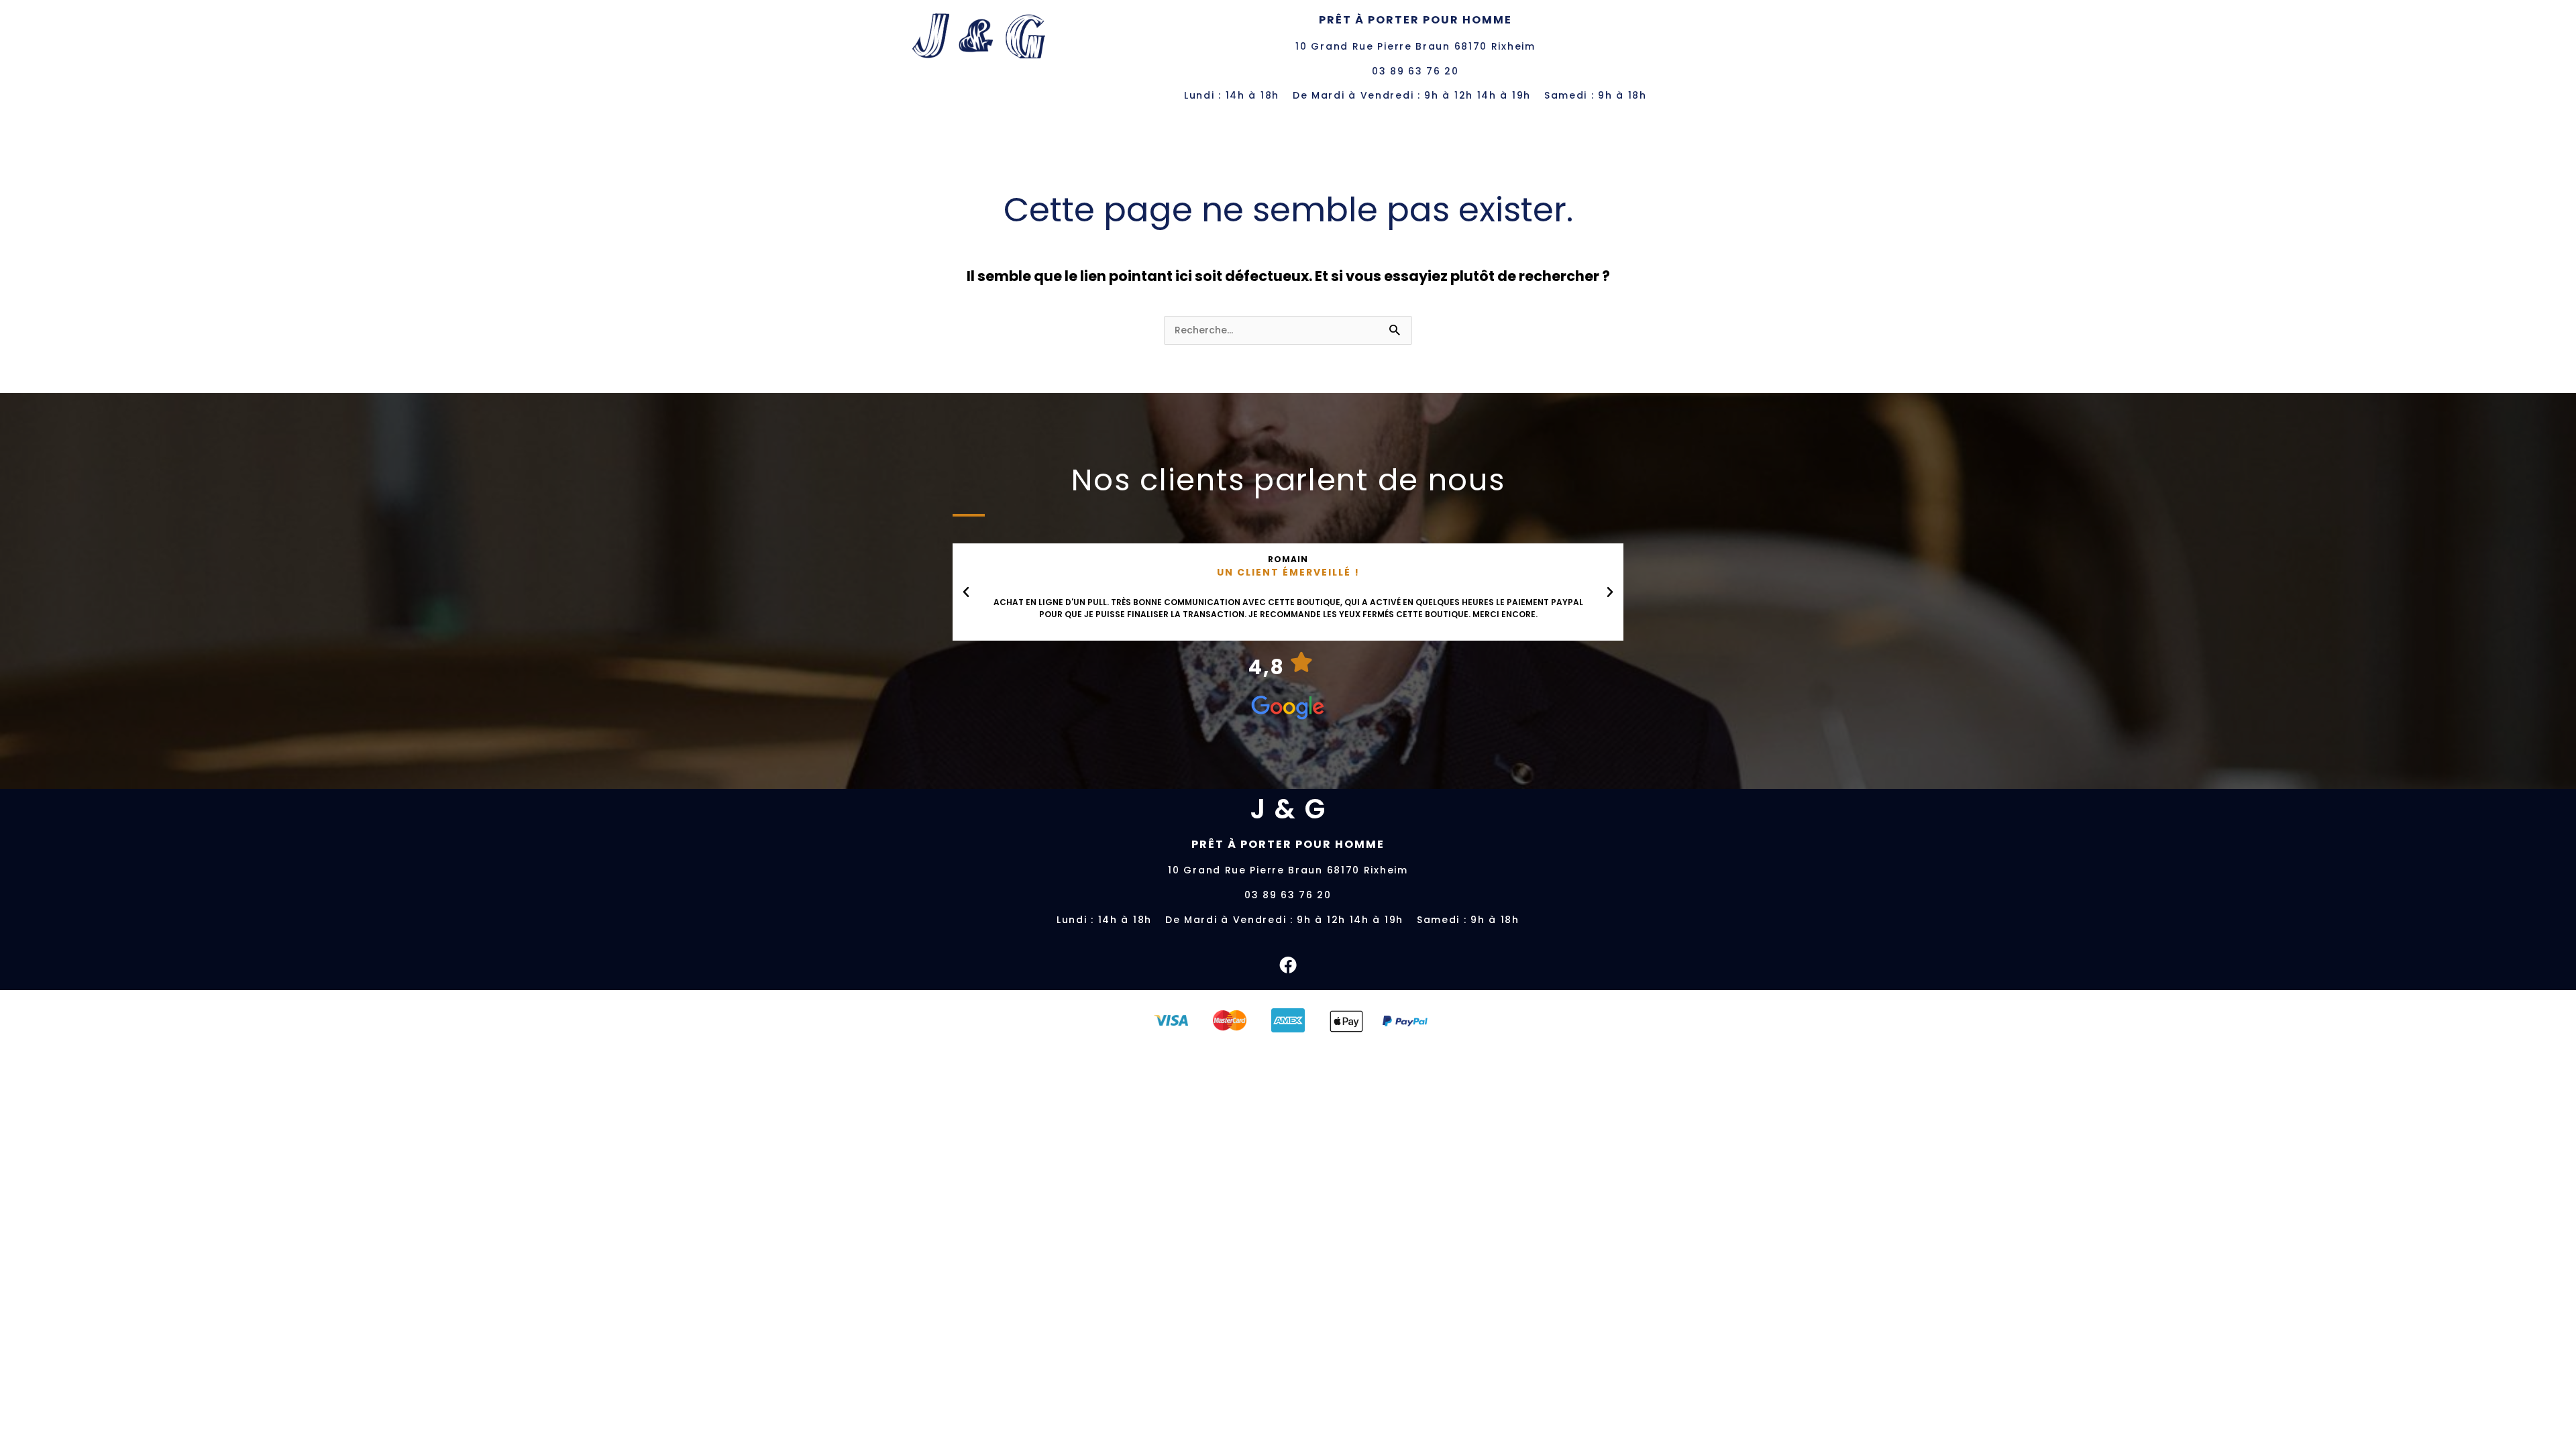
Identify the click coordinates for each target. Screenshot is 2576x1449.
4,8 (1267, 667)
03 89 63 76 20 (1415, 71)
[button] (966, 592)
